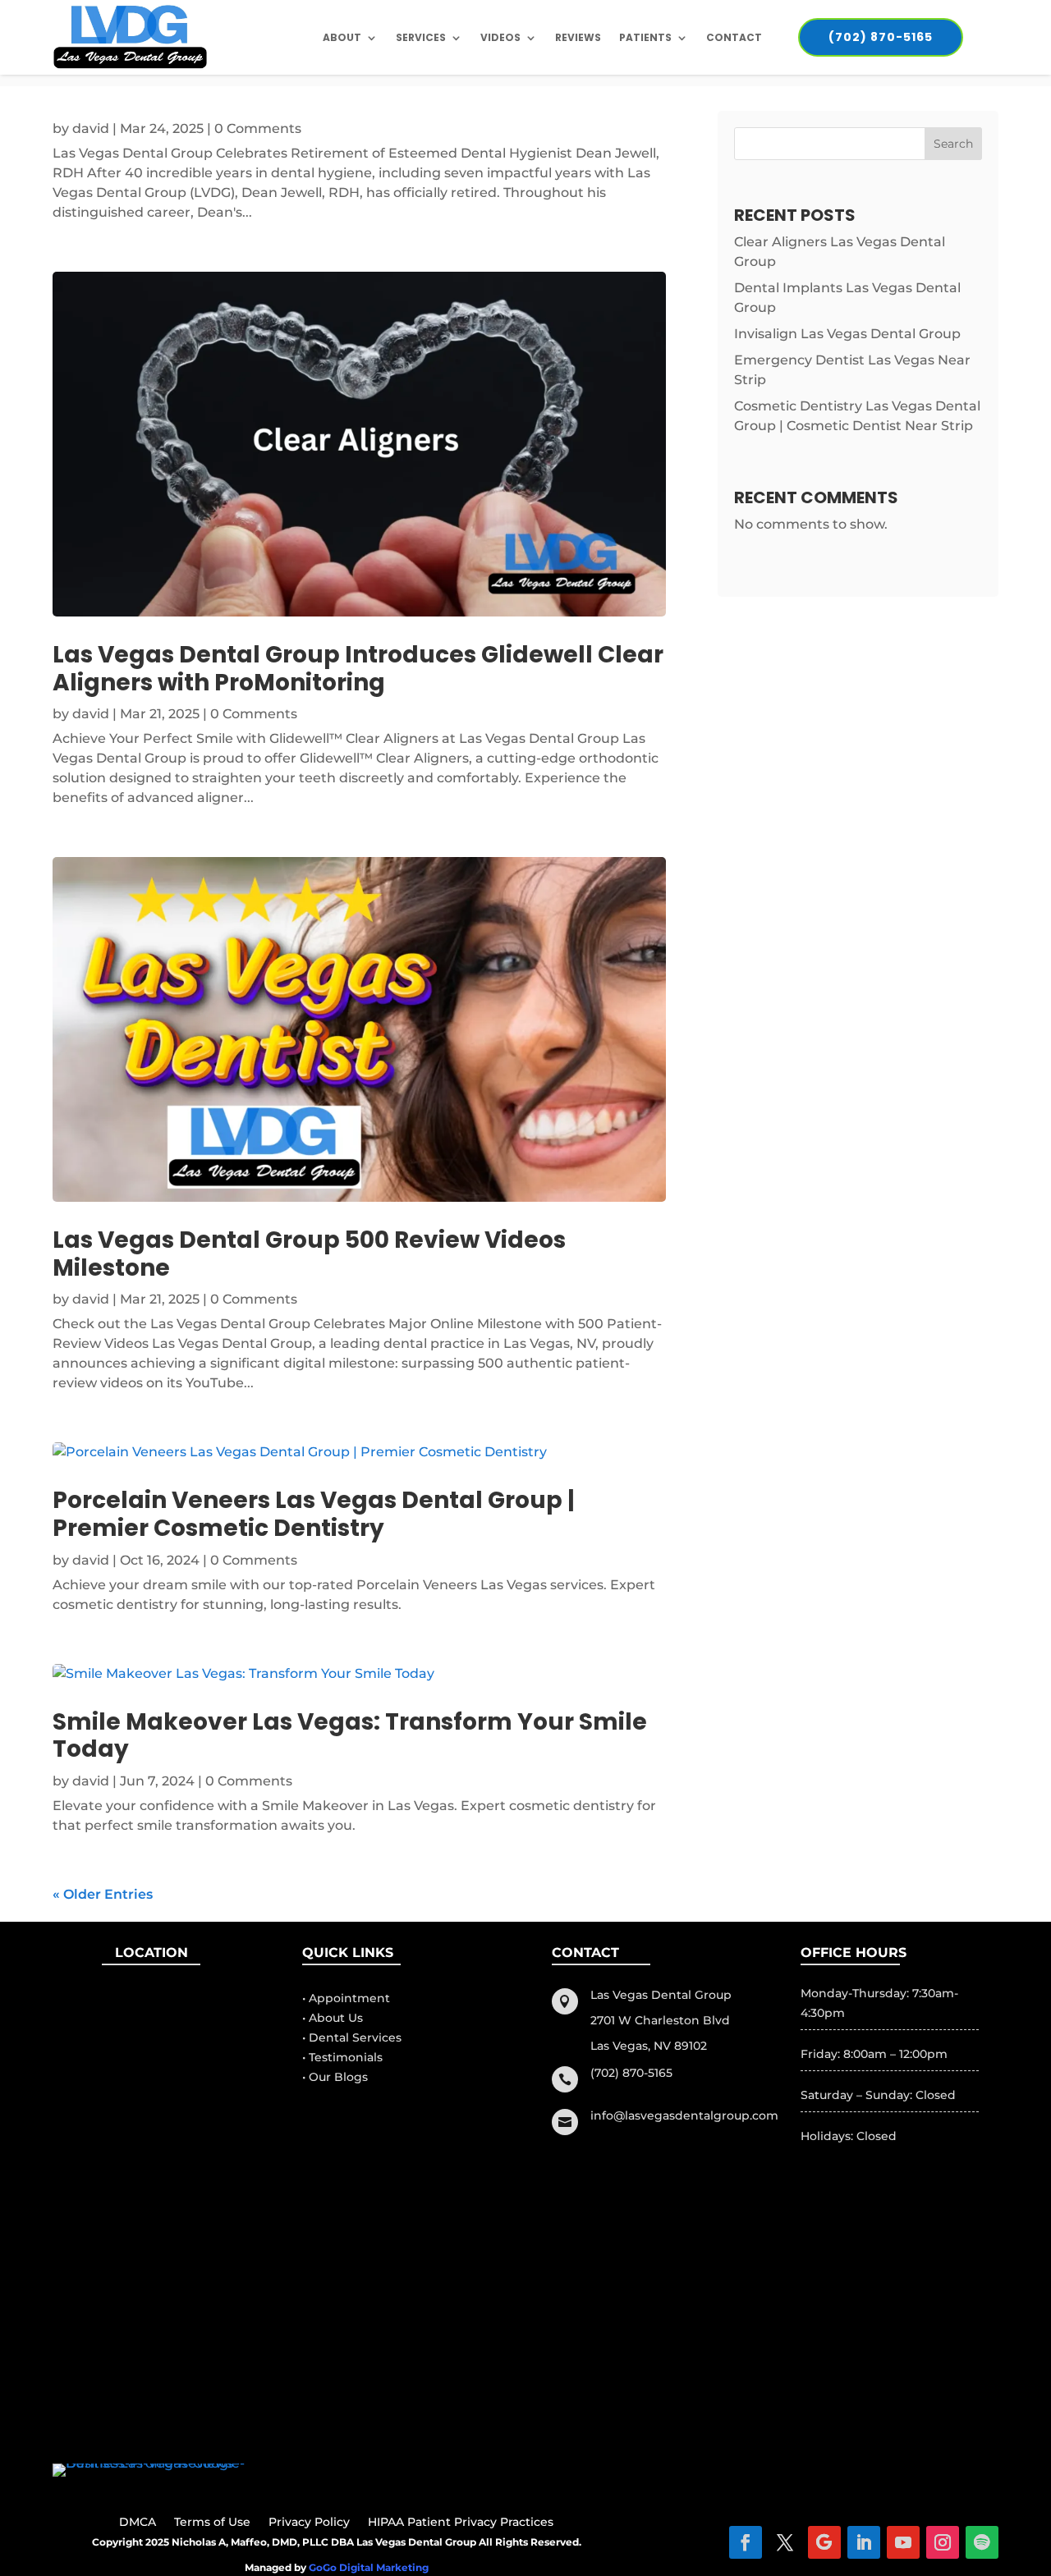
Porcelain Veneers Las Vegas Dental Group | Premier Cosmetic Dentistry (314, 1514)
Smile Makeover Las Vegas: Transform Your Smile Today (350, 1736)
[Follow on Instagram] (943, 2542)
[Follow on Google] (824, 2542)
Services (421, 37)
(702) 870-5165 (881, 37)
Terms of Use (212, 2523)
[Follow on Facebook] (746, 2542)
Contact (734, 37)
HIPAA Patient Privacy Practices (461, 2523)
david (91, 128)
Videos (500, 37)
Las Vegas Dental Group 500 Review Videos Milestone (309, 1254)
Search (953, 144)
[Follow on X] (785, 2542)
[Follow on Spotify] (982, 2542)
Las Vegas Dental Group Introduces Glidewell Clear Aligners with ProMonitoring (358, 669)
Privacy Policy (309, 2523)
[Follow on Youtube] (903, 2542)
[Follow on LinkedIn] (864, 2542)
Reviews (578, 37)
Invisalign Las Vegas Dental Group (847, 334)
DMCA (138, 2523)
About (342, 37)
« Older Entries (103, 1894)
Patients (645, 37)
